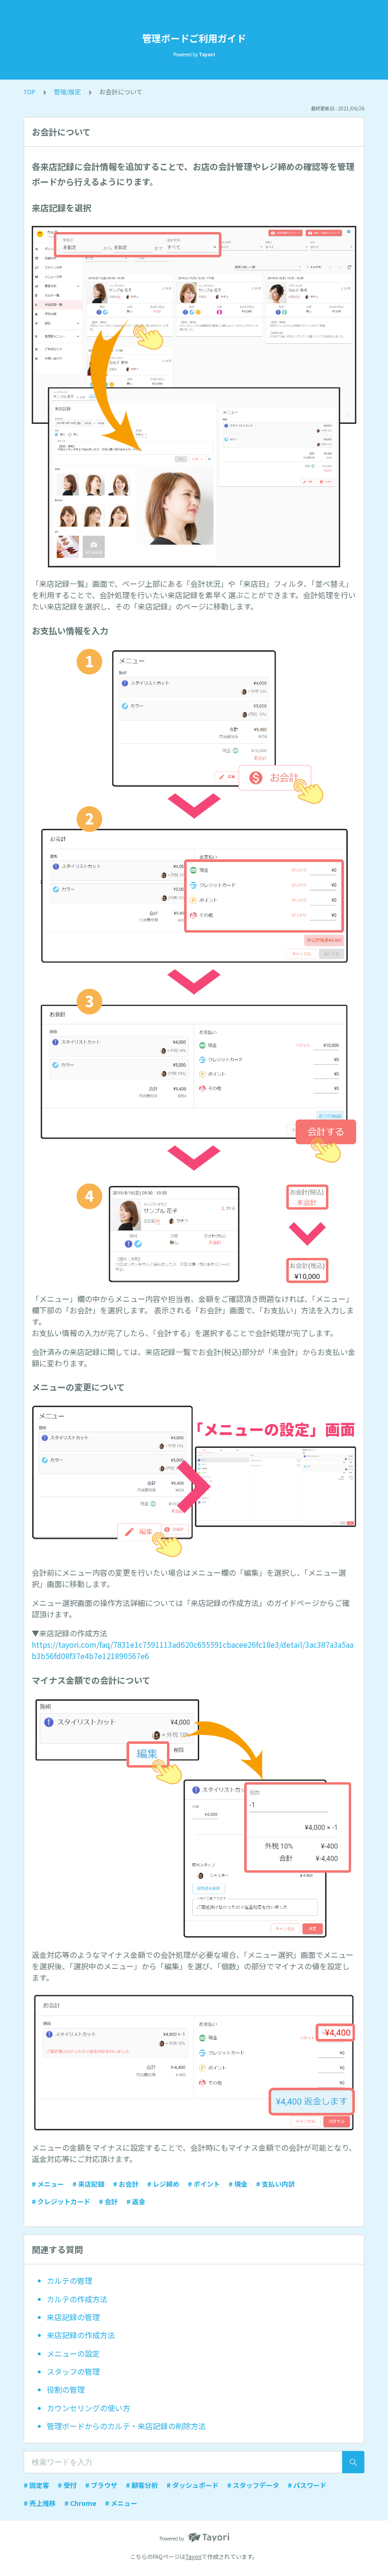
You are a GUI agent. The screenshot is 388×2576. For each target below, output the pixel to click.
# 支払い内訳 (275, 2184)
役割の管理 (66, 2389)
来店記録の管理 (73, 2317)
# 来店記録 (88, 2184)
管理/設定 (67, 92)
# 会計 (108, 2201)
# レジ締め (163, 2184)
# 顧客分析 (142, 2485)
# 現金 (238, 2184)
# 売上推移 (40, 2503)
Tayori (194, 2556)
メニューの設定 (73, 2353)
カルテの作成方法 (77, 2299)
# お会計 (126, 2184)
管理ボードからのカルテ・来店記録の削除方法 (126, 2426)
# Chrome (80, 2503)
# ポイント (204, 2184)
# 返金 (136, 2201)
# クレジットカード (61, 2201)
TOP (30, 92)
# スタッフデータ (253, 2485)
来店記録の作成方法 (81, 2335)
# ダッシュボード (193, 2485)
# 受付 (67, 2485)
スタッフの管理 (73, 2371)
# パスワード (307, 2485)
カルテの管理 (70, 2280)
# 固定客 (36, 2485)
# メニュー (48, 2184)
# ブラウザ (101, 2485)
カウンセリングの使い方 (88, 2408)
